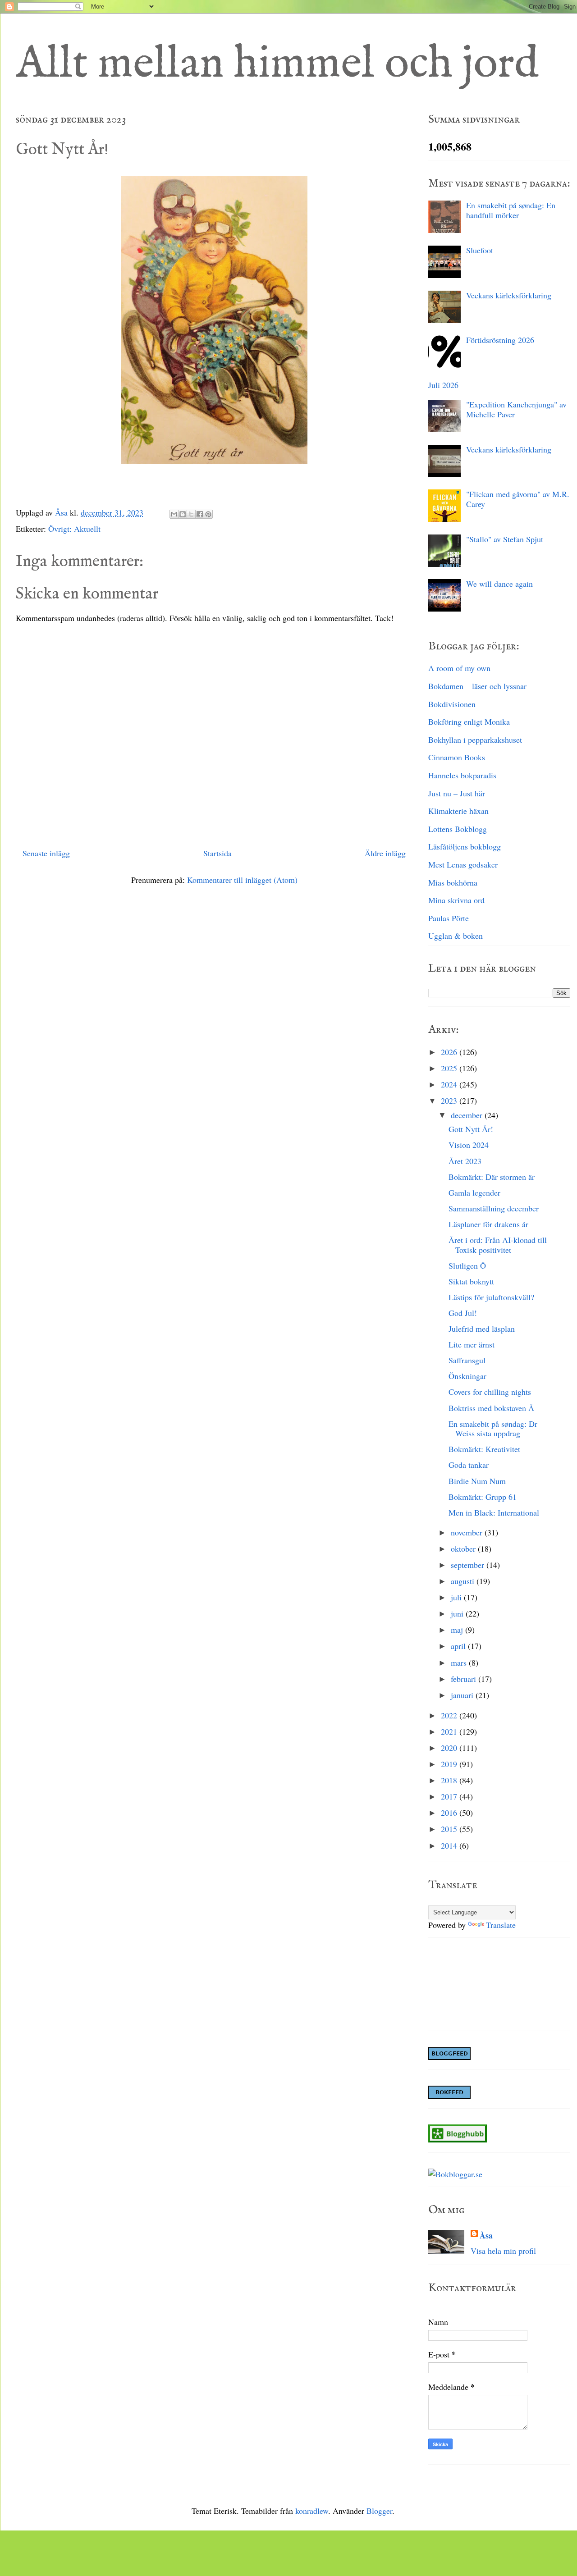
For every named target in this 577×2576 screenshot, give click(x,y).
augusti (464, 1581)
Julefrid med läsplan (482, 1329)
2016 (450, 1813)
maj (458, 1630)
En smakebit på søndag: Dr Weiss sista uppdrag (493, 1429)
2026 (450, 1052)
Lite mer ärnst (472, 1344)
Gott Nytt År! (471, 1129)
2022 (450, 1715)
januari (463, 1695)
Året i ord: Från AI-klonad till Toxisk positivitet (498, 1245)
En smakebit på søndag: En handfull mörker (511, 210)
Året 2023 (465, 1161)
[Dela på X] (191, 514)
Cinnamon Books (457, 757)
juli (457, 1597)
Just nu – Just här (457, 793)
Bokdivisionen (452, 704)
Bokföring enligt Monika (469, 722)
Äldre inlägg (385, 853)
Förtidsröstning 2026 (500, 340)
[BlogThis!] (183, 514)
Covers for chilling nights (490, 1392)
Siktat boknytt (471, 1281)
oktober (464, 1548)
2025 (450, 1068)
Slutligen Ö (467, 1265)
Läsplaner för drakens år (488, 1224)
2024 (450, 1084)
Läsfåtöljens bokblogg (465, 846)
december (468, 1115)
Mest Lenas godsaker (463, 864)
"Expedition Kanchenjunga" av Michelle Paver (516, 409)
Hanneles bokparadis (462, 775)
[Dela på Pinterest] (208, 514)
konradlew (312, 2511)
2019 (450, 1764)
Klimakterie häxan (458, 811)
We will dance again (499, 584)
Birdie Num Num (477, 1481)
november (468, 1532)
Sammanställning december (494, 1208)
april (459, 1646)
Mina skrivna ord (456, 900)
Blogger (379, 2511)
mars (460, 1663)
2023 (450, 1101)
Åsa (486, 2236)
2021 (450, 1731)
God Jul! (463, 1313)
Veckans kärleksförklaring (509, 295)
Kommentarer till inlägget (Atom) (242, 880)
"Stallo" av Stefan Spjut (505, 539)
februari (465, 1679)
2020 (450, 1748)
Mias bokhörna (453, 882)
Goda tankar (469, 1465)
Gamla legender (474, 1192)
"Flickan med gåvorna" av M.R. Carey (518, 499)
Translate (501, 1925)
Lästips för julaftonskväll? (491, 1297)
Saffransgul (467, 1360)
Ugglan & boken (456, 936)
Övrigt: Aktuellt (74, 529)
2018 (450, 1780)
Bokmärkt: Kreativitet (484, 1449)
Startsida (218, 853)
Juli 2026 (443, 385)
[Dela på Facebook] (200, 514)
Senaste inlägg (46, 853)
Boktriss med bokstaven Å (491, 1408)
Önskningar (467, 1376)
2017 (450, 1796)
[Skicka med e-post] (174, 514)
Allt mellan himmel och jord (277, 64)
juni (458, 1613)
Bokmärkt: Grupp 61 (483, 1497)
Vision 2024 (469, 1145)
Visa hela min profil (503, 2251)
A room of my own (459, 668)
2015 (450, 1829)
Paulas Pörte (449, 918)
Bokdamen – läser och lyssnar (477, 686)
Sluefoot (480, 250)
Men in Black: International (494, 1512)
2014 (450, 1845)
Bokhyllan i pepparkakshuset (475, 740)
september (469, 1565)
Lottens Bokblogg (458, 829)
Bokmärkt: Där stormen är (492, 1177)
